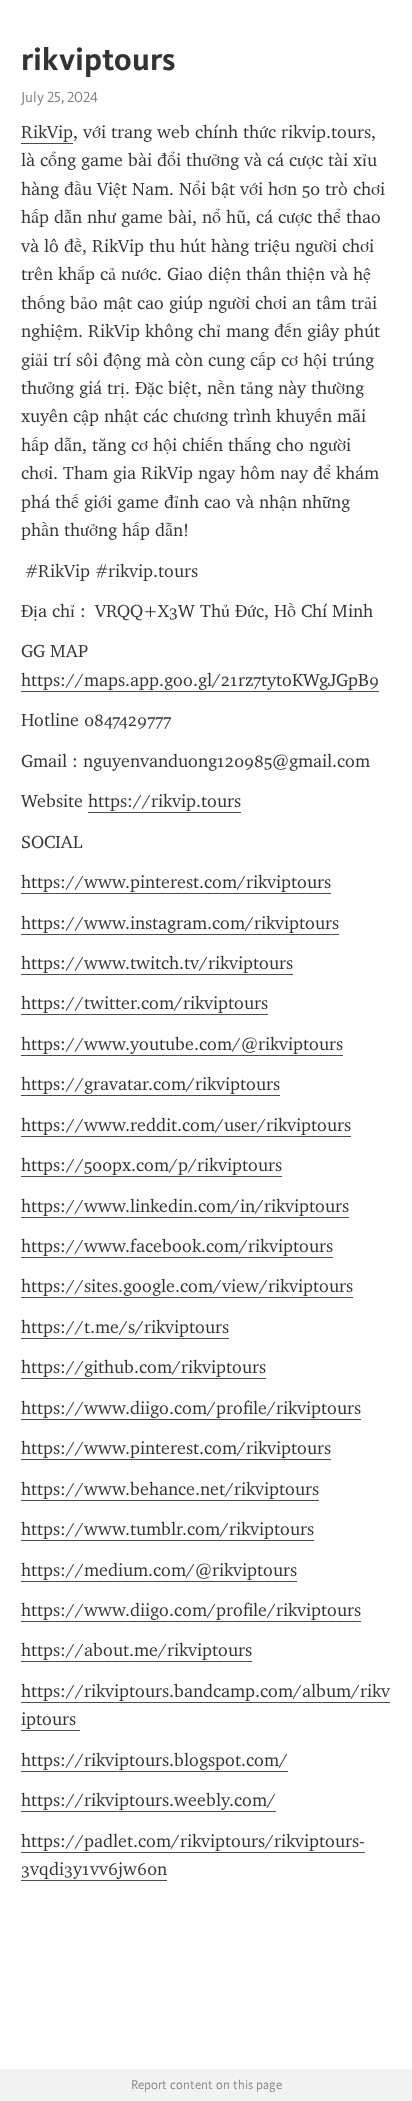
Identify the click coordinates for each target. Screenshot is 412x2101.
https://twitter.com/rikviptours (144, 1003)
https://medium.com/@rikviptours (159, 1570)
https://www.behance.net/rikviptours (170, 1489)
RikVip (47, 132)
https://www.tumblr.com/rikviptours (167, 1529)
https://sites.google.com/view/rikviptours (187, 1286)
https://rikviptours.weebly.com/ (148, 1800)
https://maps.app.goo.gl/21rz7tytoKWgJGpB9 (200, 680)
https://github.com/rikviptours (143, 1367)
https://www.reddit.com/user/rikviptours (186, 1125)
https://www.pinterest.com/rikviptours (176, 882)
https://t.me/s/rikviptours (125, 1327)
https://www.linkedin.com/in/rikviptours (185, 1206)
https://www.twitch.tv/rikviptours (157, 963)
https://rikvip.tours (164, 801)
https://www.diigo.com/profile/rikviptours (191, 1408)
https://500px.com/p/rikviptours (151, 1165)
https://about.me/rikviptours (136, 1650)
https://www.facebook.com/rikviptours (177, 1246)
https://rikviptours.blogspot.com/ (154, 1760)
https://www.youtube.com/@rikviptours (182, 1044)
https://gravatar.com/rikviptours (150, 1084)
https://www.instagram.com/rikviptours (180, 923)
